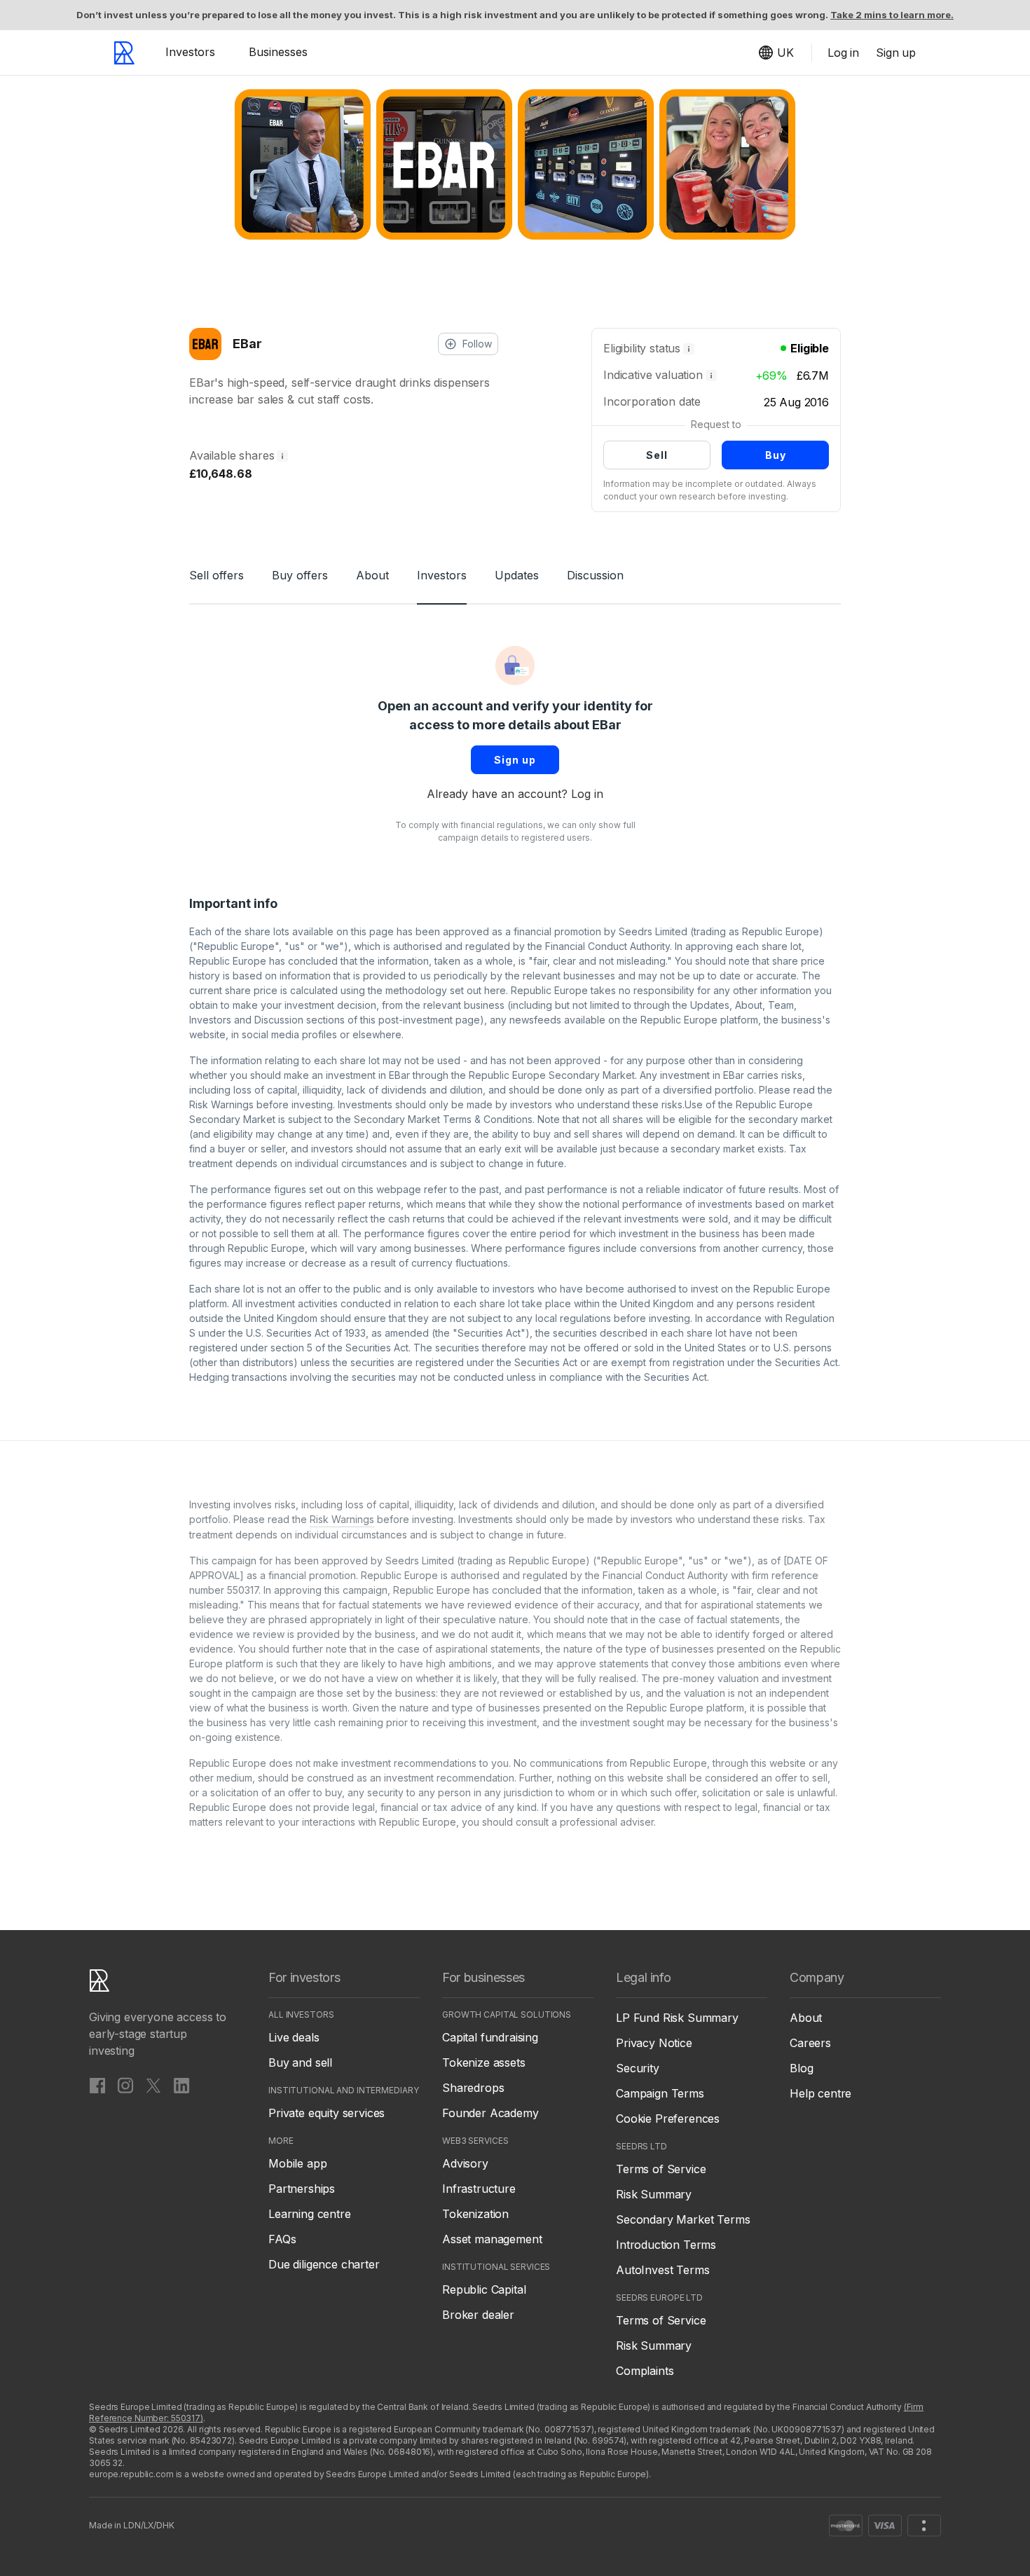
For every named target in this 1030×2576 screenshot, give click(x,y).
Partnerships (302, 2189)
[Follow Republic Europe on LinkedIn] (181, 2085)
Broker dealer (478, 2315)
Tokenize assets (484, 2062)
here (495, 990)
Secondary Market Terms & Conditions (443, 1119)
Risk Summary (654, 2194)
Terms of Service (661, 2169)
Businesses (278, 52)
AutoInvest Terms (662, 2270)
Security (638, 2068)
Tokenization (475, 2214)
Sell (657, 455)
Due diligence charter (324, 2264)
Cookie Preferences (668, 2119)
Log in (587, 794)
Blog (801, 2068)
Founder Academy (490, 2113)
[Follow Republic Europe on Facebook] (97, 2085)
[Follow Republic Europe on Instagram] (125, 2085)
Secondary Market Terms (683, 2219)
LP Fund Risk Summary (677, 2018)
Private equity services (327, 2113)
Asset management (492, 2239)
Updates (517, 575)
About (372, 575)
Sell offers (217, 575)
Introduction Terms (666, 2245)
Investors (190, 52)
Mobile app (297, 2163)
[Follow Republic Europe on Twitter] (153, 2085)
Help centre (820, 2093)
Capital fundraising (490, 2037)
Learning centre (310, 2214)
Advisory (465, 2163)
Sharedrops (473, 2088)
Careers (810, 2043)
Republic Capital (484, 2289)
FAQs (282, 2239)
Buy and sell (300, 2062)
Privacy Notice (654, 2043)
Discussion (595, 575)
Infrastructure (479, 2189)
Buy (776, 455)
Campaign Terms (660, 2093)
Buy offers (300, 575)
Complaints (645, 2371)
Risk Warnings (221, 1104)
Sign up (515, 760)
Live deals (294, 2037)
